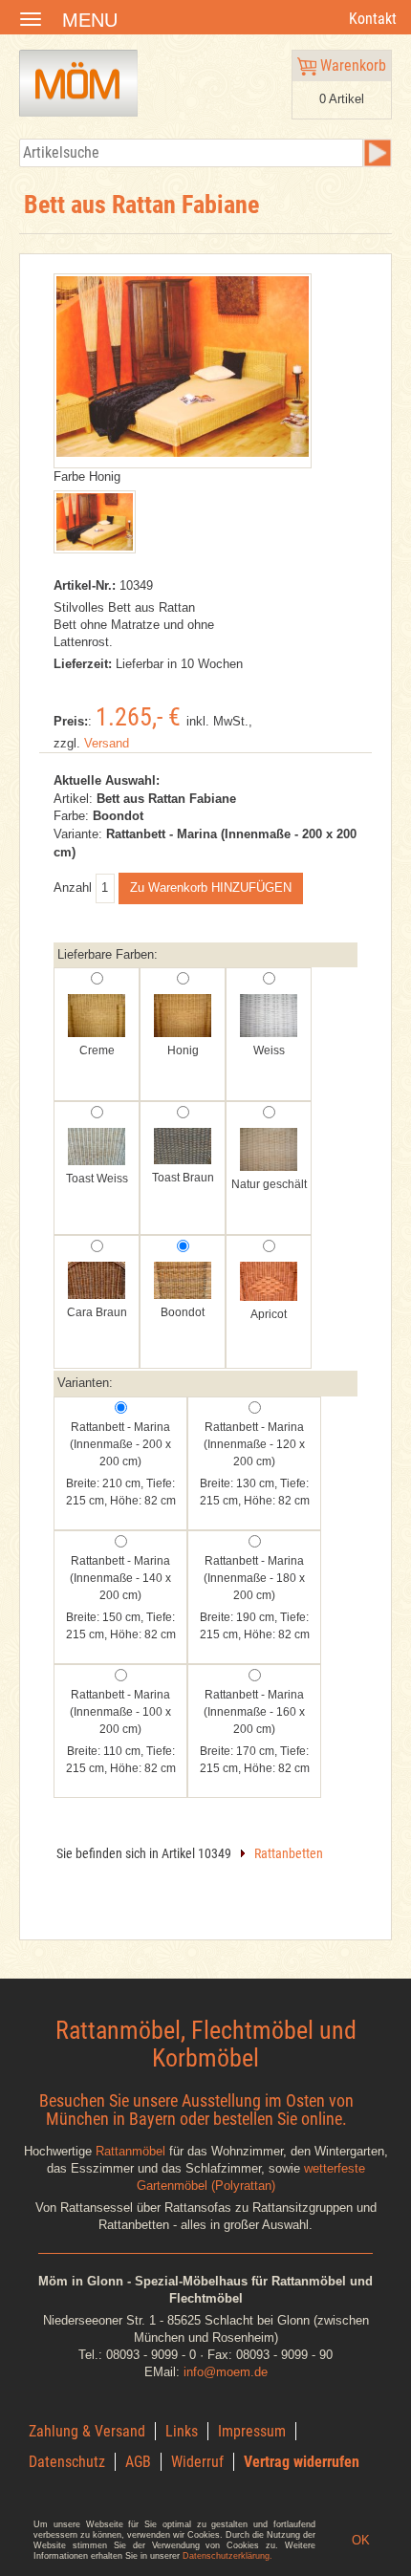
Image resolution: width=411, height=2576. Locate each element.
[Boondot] (183, 1282)
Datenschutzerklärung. (227, 2556)
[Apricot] (269, 1283)
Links (182, 2431)
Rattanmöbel (130, 2151)
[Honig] (183, 1017)
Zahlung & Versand (87, 2431)
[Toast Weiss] (97, 1148)
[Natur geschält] (269, 1151)
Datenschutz (67, 2462)
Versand (107, 743)
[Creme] (97, 1017)
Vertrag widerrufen (302, 2462)
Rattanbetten (289, 1853)
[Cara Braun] (97, 1282)
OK (361, 2540)
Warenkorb (351, 65)
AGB (138, 2462)
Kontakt (373, 19)
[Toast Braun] (183, 1148)
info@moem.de (226, 2372)
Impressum (252, 2431)
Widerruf (197, 2462)
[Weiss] (269, 1017)
